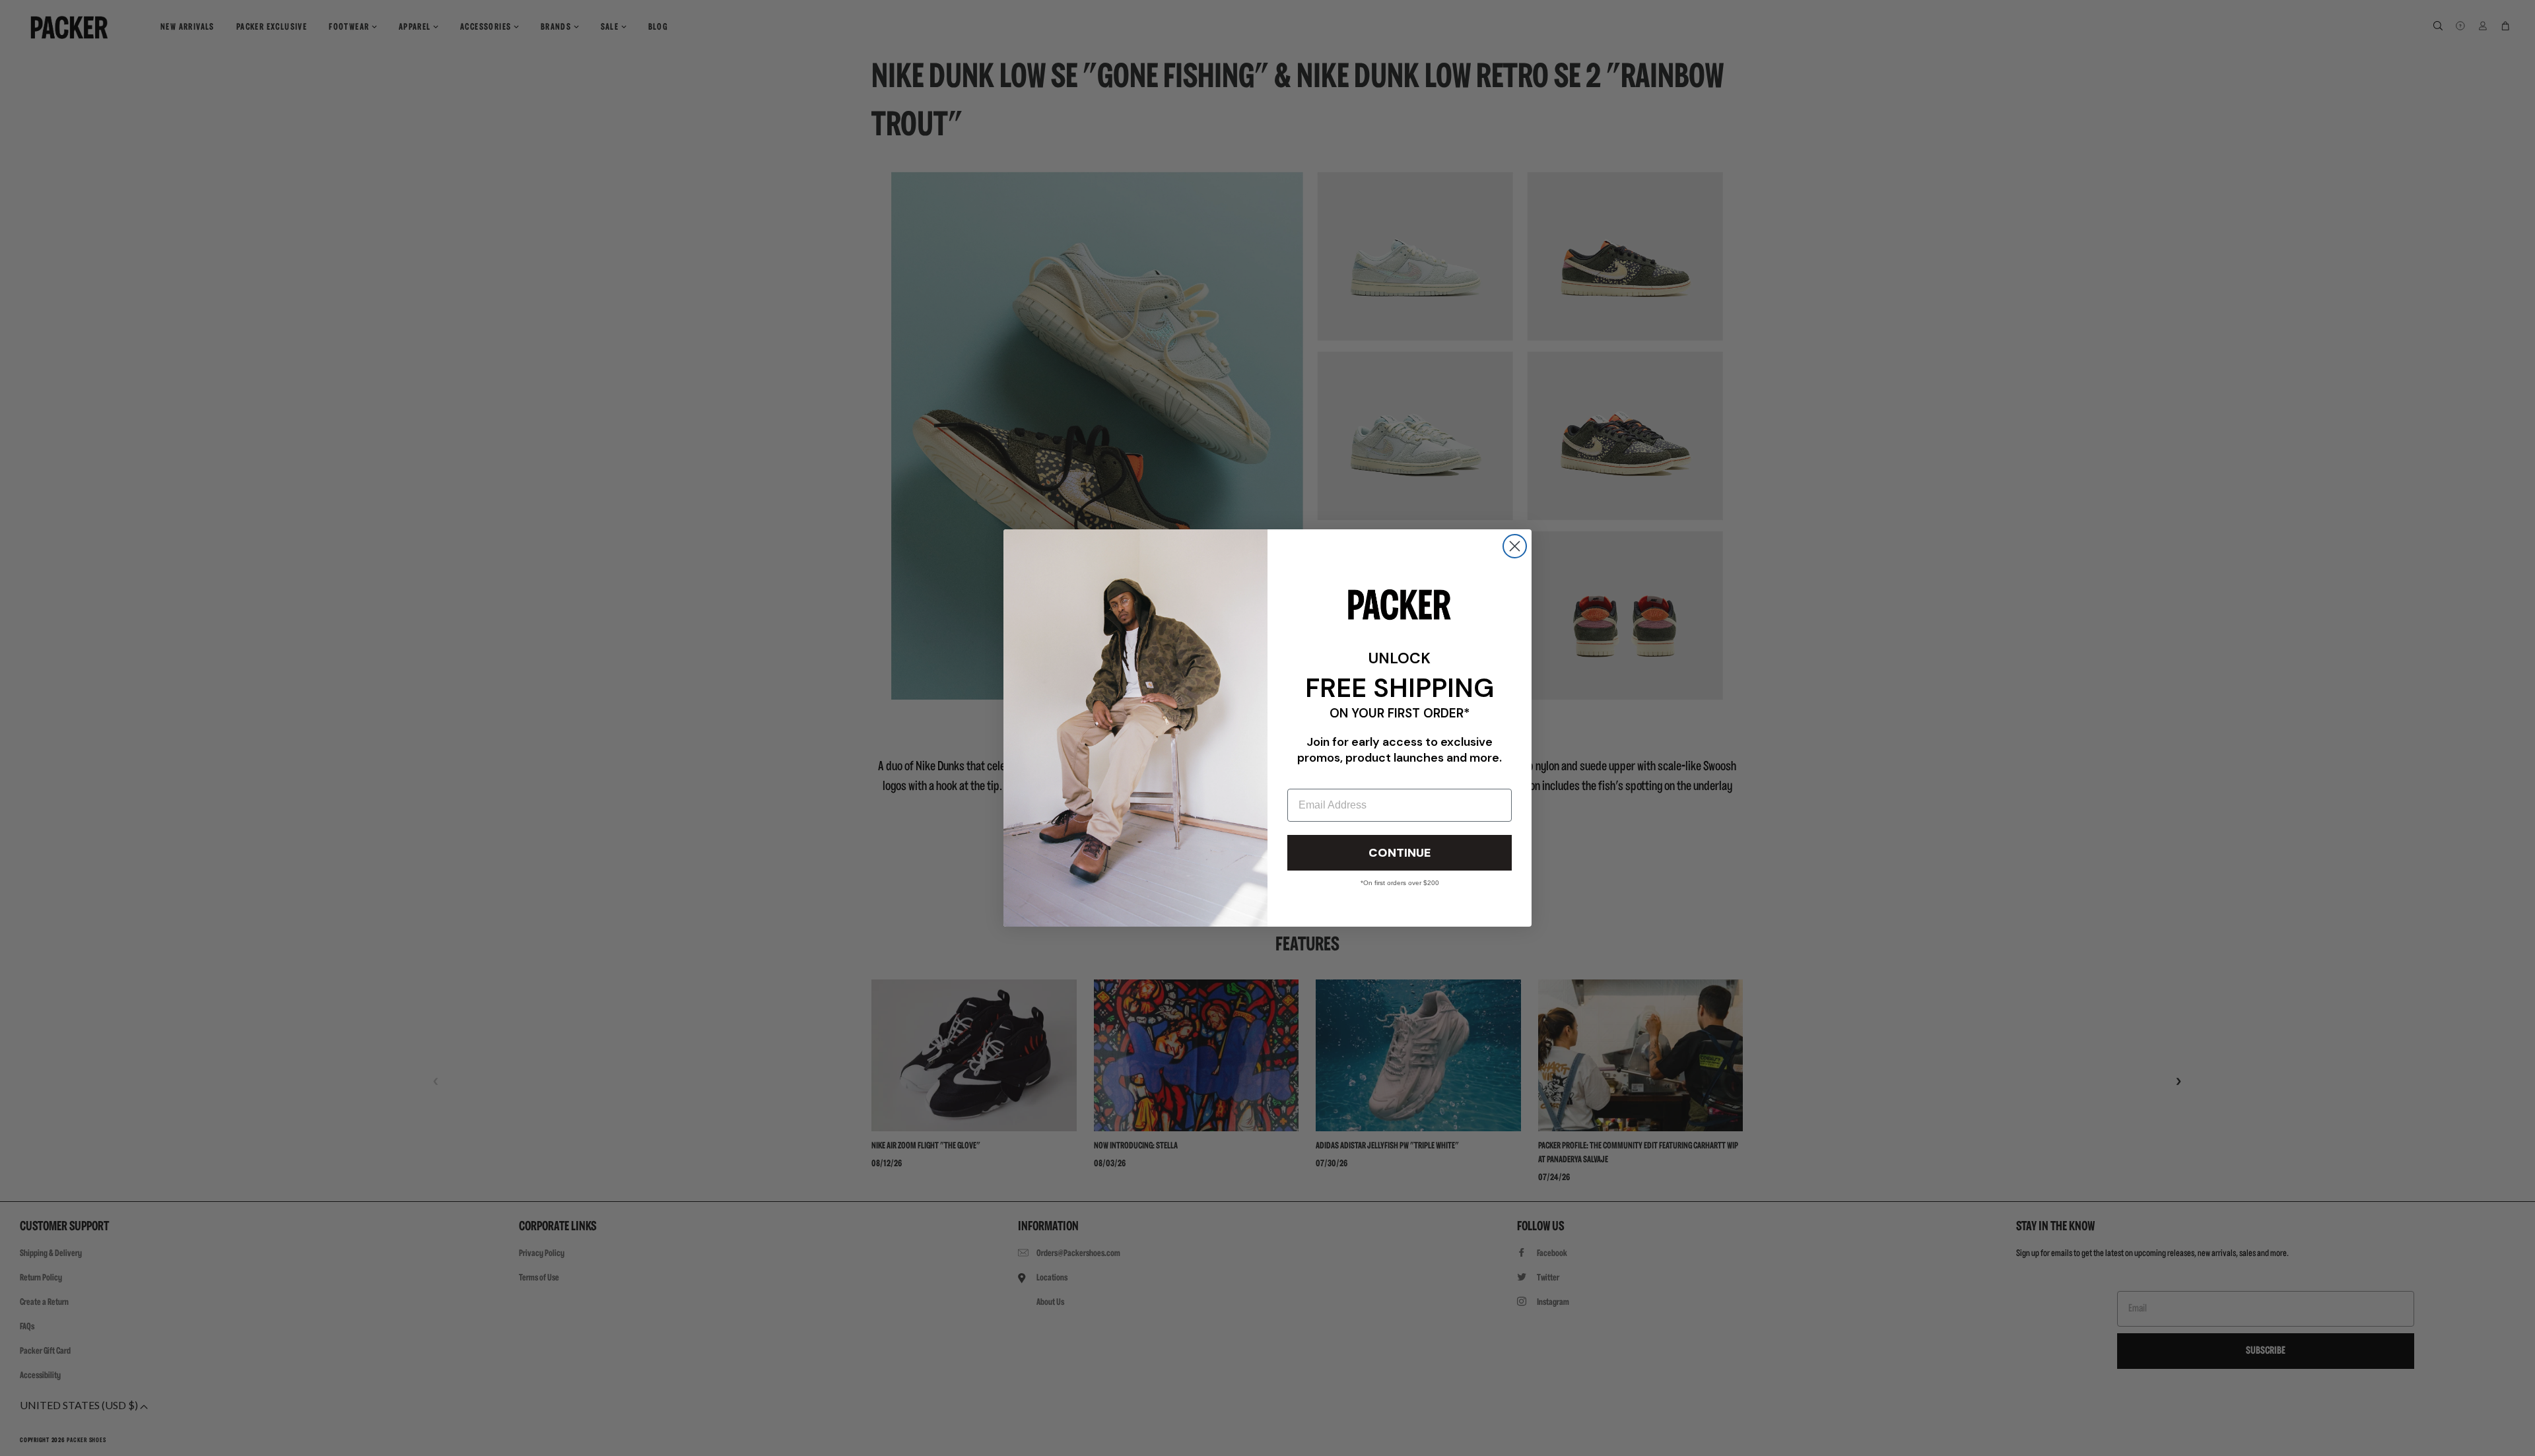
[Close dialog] (1515, 546)
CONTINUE (1400, 853)
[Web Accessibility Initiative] (5, 1440)
